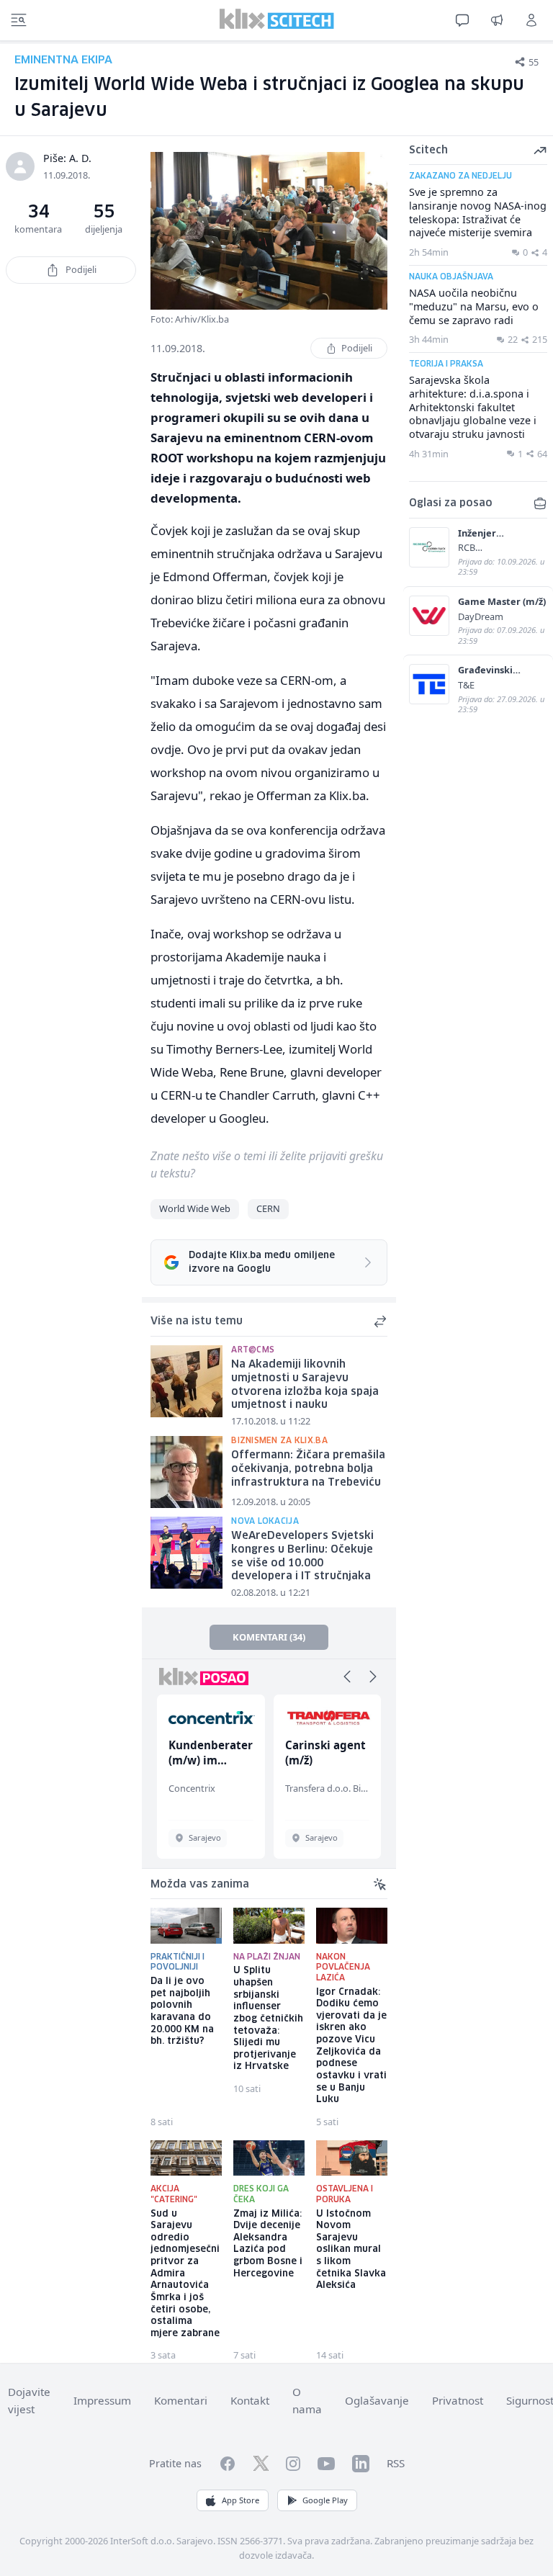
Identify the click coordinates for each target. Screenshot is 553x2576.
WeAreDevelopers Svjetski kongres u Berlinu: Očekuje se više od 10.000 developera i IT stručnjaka (302, 1556)
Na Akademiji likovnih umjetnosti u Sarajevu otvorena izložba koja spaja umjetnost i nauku (305, 1385)
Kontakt (250, 2400)
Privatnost (458, 2400)
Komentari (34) (269, 1637)
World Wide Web (195, 1208)
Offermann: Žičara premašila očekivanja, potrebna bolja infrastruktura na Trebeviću (308, 1469)
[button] (347, 1677)
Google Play (325, 2500)
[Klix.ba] (277, 19)
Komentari (181, 2400)
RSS (396, 2463)
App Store (240, 2500)
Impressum (102, 2400)
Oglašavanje (377, 2400)
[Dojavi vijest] (497, 20)
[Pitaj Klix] (462, 20)
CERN (268, 1208)
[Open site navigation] (19, 20)
